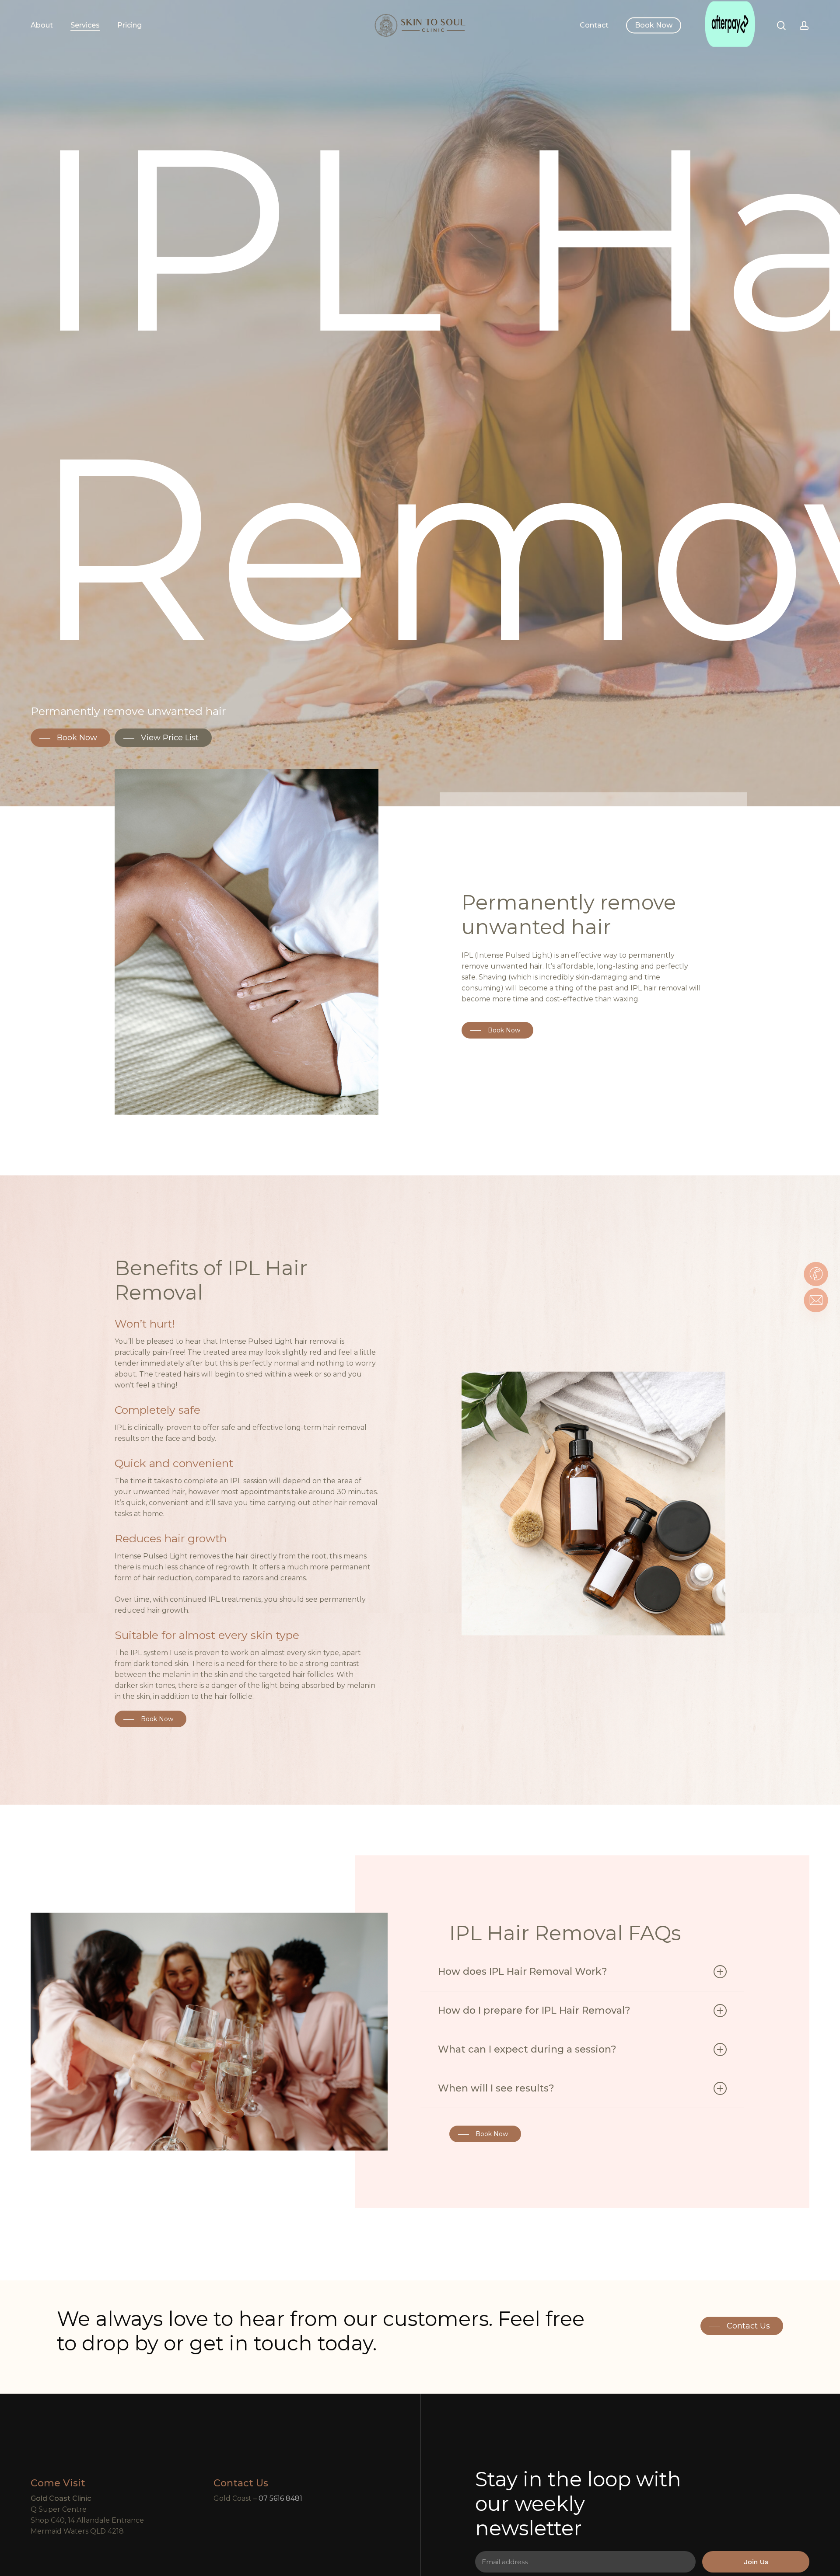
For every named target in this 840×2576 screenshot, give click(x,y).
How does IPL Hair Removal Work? (523, 1971)
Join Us (756, 2562)
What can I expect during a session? (527, 2049)
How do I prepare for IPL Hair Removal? (534, 2010)
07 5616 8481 (280, 2498)
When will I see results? (496, 2088)
